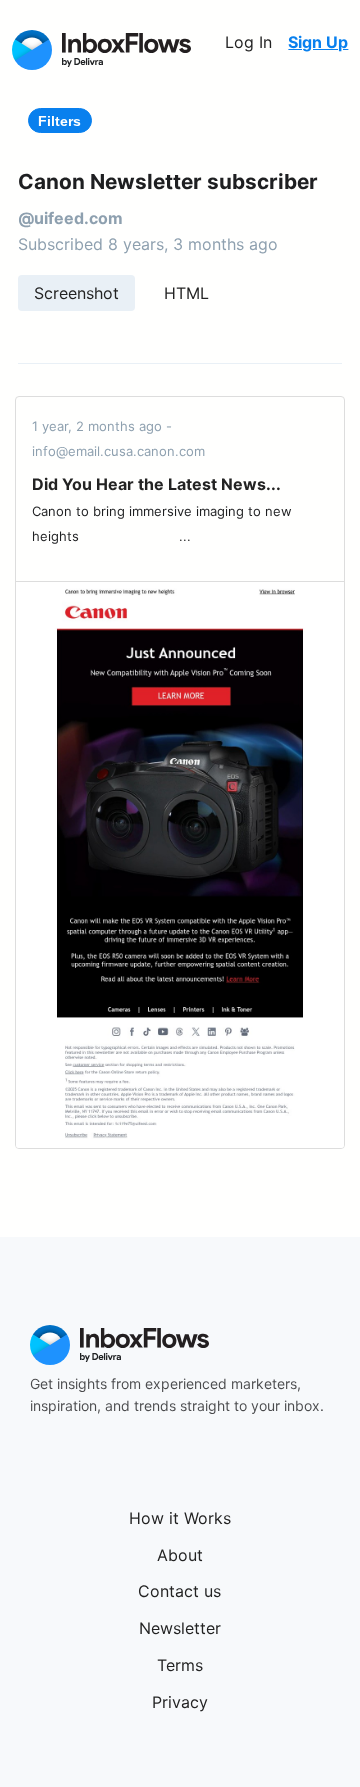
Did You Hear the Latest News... (156, 484)
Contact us (179, 1591)
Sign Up (318, 42)
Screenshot (76, 293)
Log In (248, 42)
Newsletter (180, 1628)
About (180, 1555)
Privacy (180, 1702)
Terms (180, 1665)
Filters (59, 121)
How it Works (180, 1518)
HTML (186, 293)
